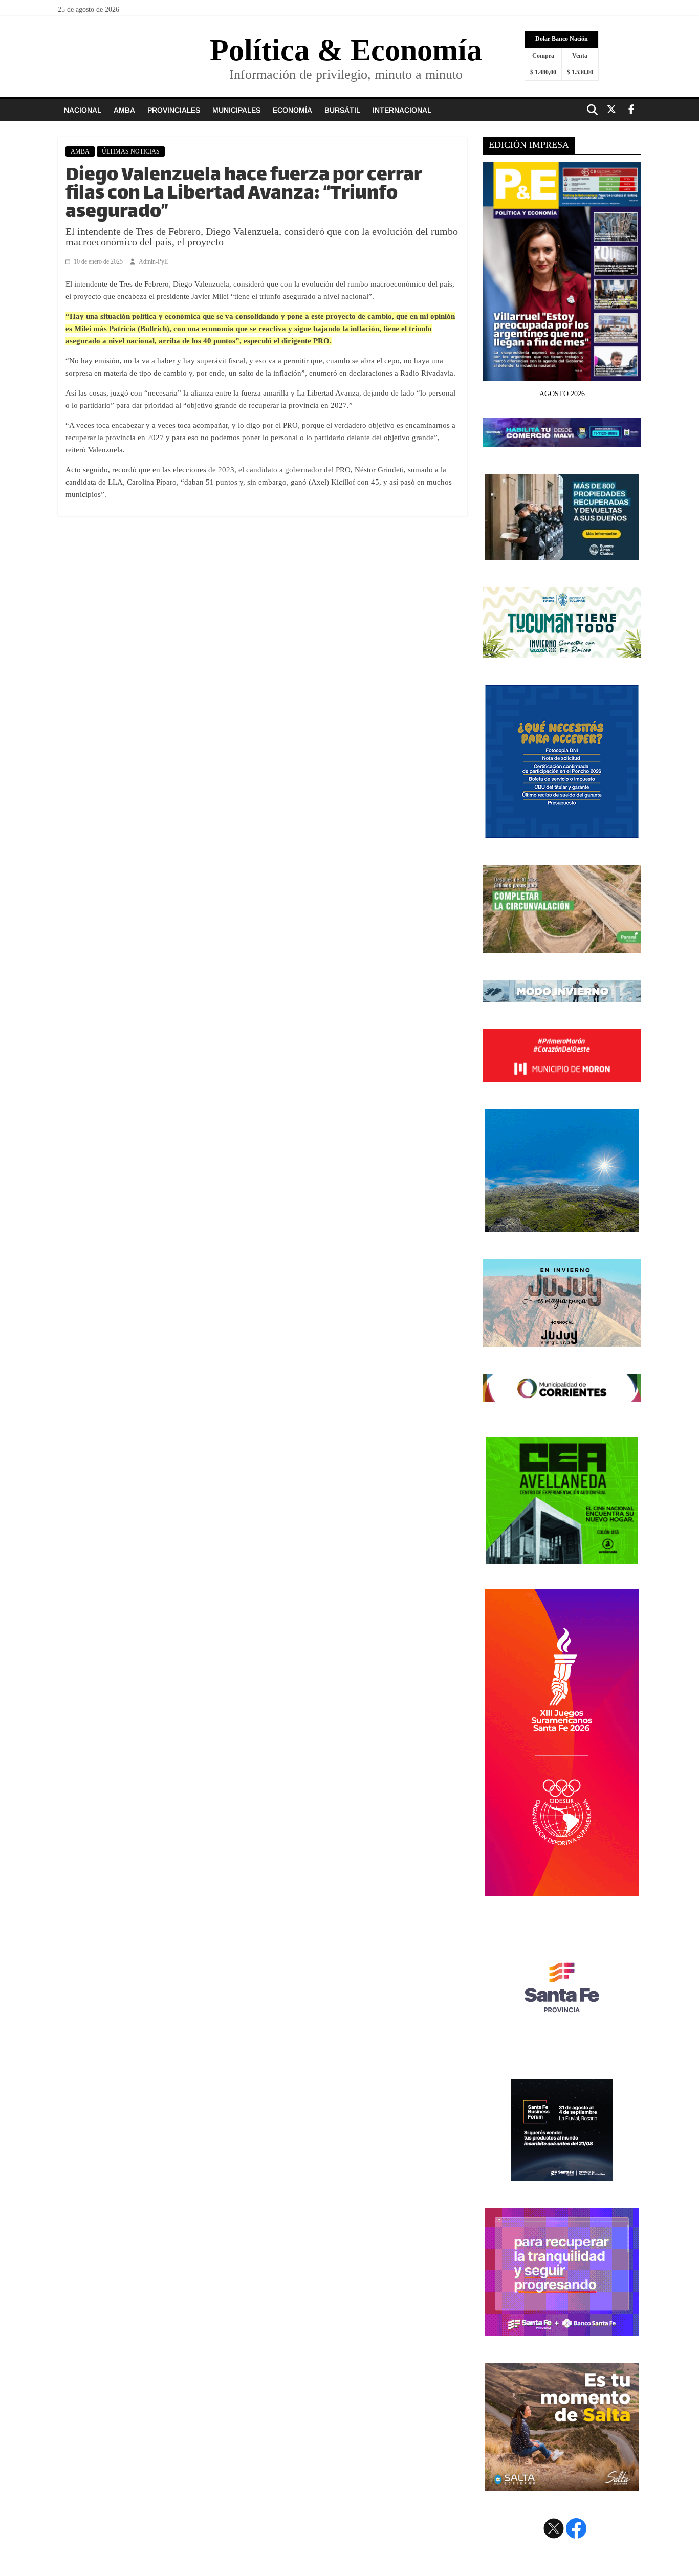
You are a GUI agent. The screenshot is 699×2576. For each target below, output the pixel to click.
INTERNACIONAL (402, 110)
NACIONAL (83, 110)
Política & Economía (346, 50)
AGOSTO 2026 (562, 394)
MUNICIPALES (236, 110)
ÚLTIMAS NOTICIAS (131, 151)
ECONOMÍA (292, 110)
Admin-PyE (153, 261)
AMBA (124, 110)
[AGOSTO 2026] (562, 375)
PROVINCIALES (174, 110)
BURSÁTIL (342, 110)
